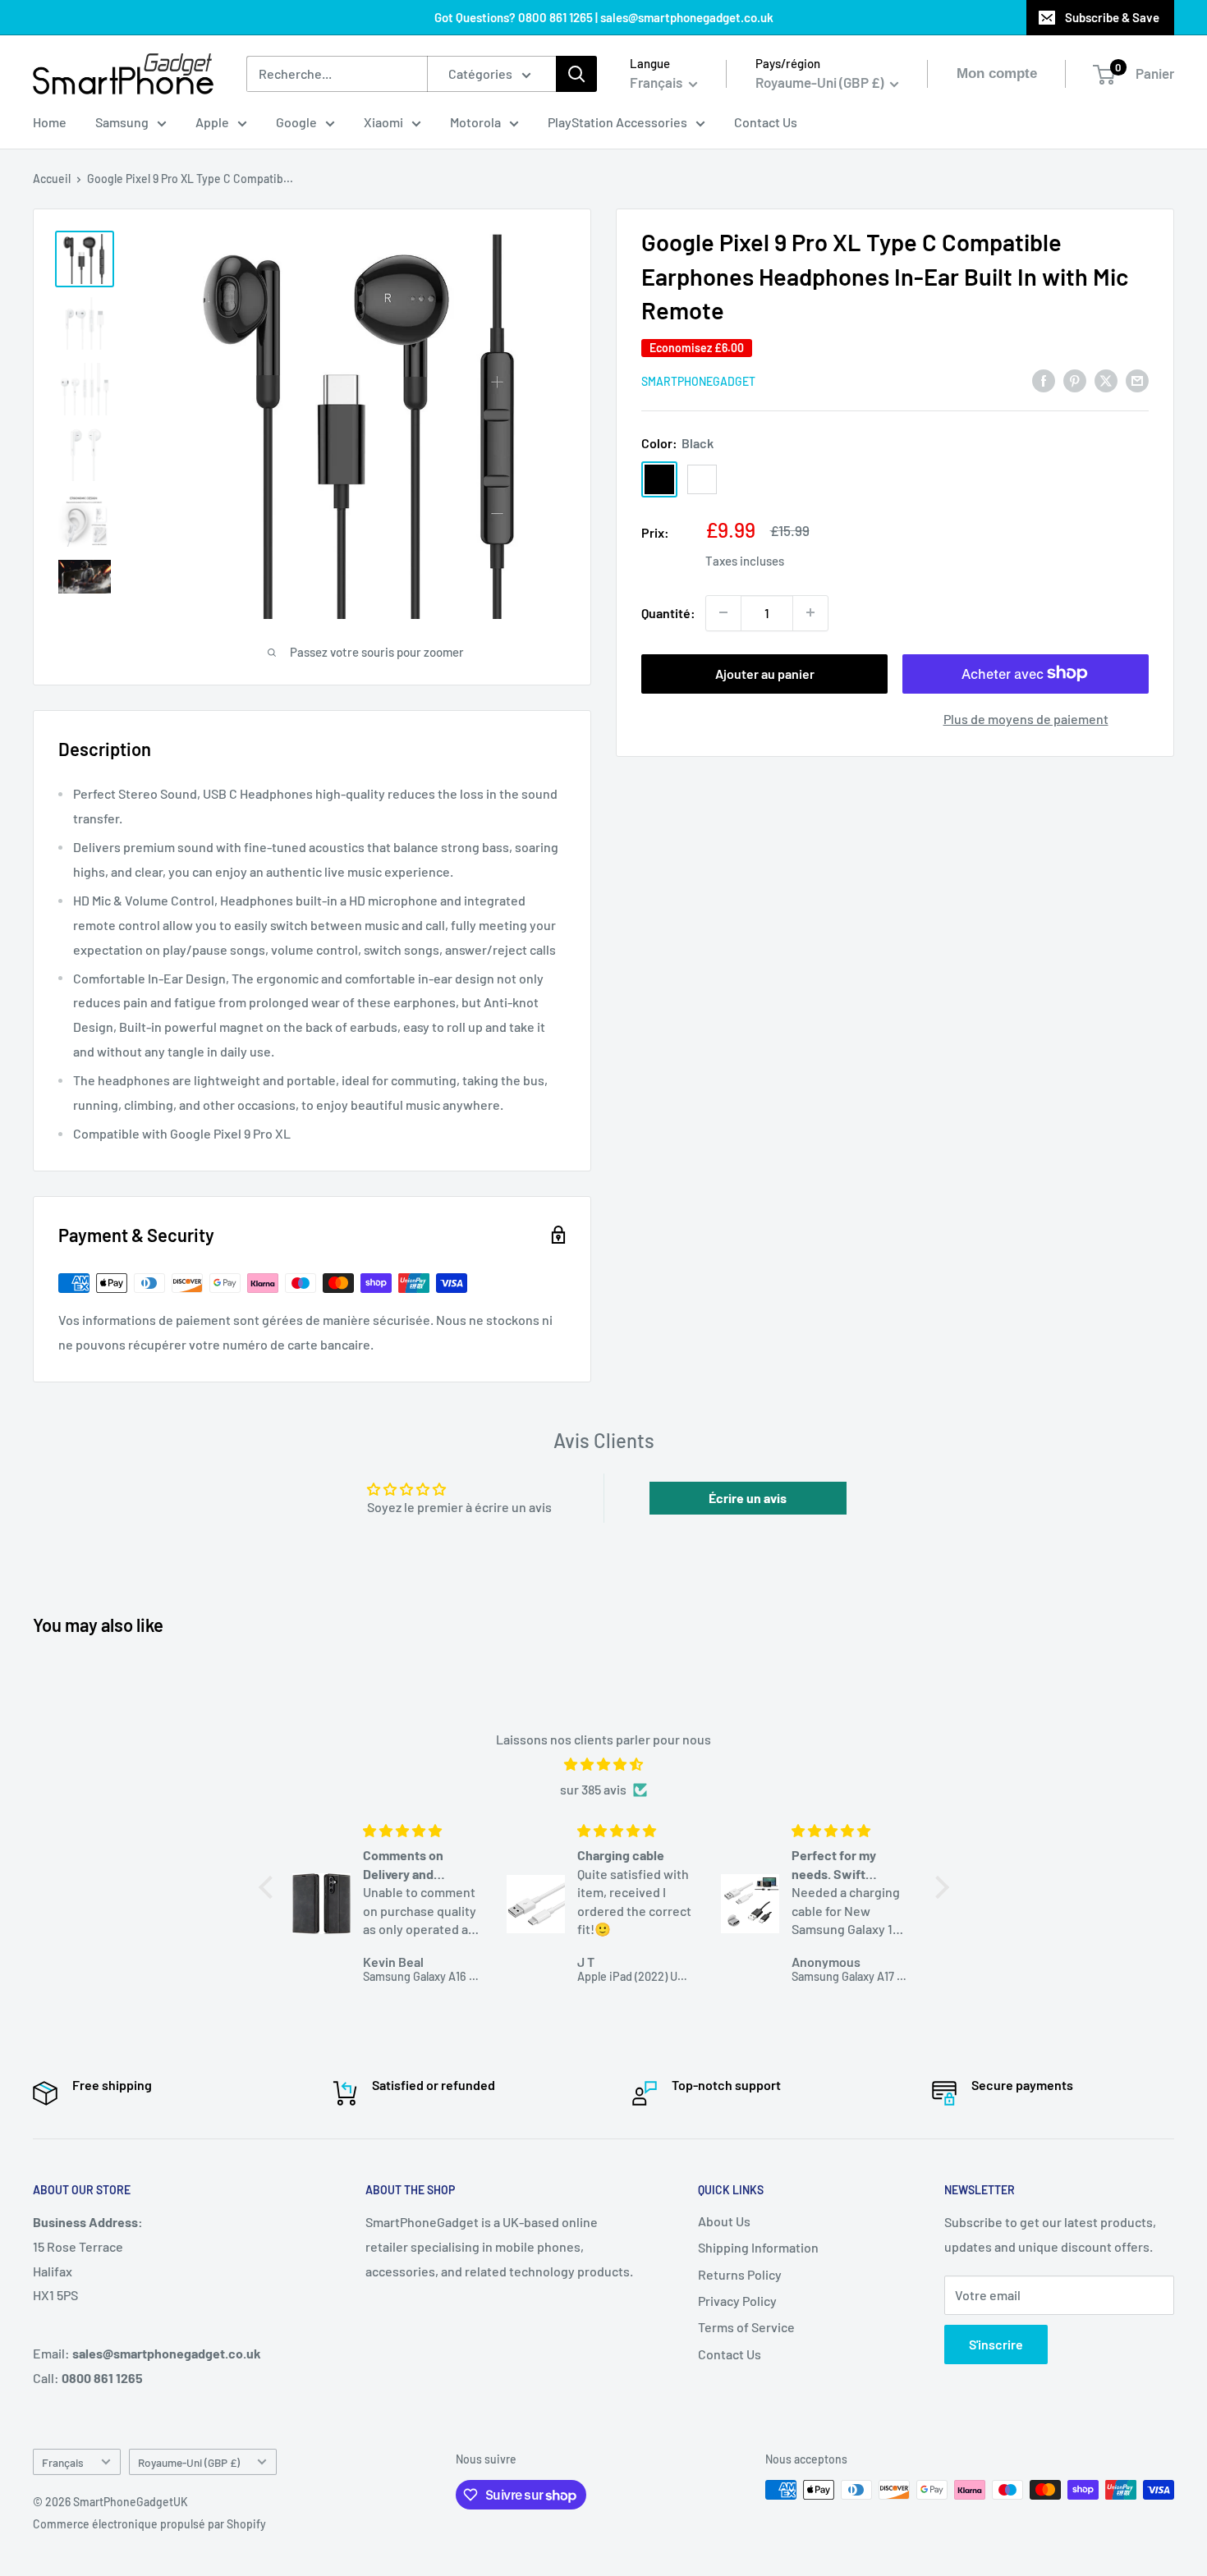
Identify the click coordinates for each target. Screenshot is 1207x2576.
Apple (212, 122)
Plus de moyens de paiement (1026, 718)
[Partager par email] (1137, 380)
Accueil (52, 179)
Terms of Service (746, 2327)
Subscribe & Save (1112, 17)
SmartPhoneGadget (698, 380)
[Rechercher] (576, 74)
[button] (269, 1887)
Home (50, 122)
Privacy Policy (737, 2301)
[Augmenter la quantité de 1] (810, 612)
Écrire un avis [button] (748, 1498)
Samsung (122, 122)
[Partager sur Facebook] (1044, 380)
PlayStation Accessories (617, 122)
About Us (724, 2221)
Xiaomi (383, 122)
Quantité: (668, 612)
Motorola (475, 122)
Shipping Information (758, 2247)
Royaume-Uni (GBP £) (189, 2462)
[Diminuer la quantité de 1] (723, 612)
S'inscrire (996, 2344)
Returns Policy (740, 2274)
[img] (604, 1765)
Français (63, 2462)
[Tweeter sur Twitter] (1106, 380)
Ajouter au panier (765, 673)
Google (296, 122)
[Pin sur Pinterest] (1075, 380)
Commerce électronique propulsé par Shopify (149, 2524)
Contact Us (766, 122)
